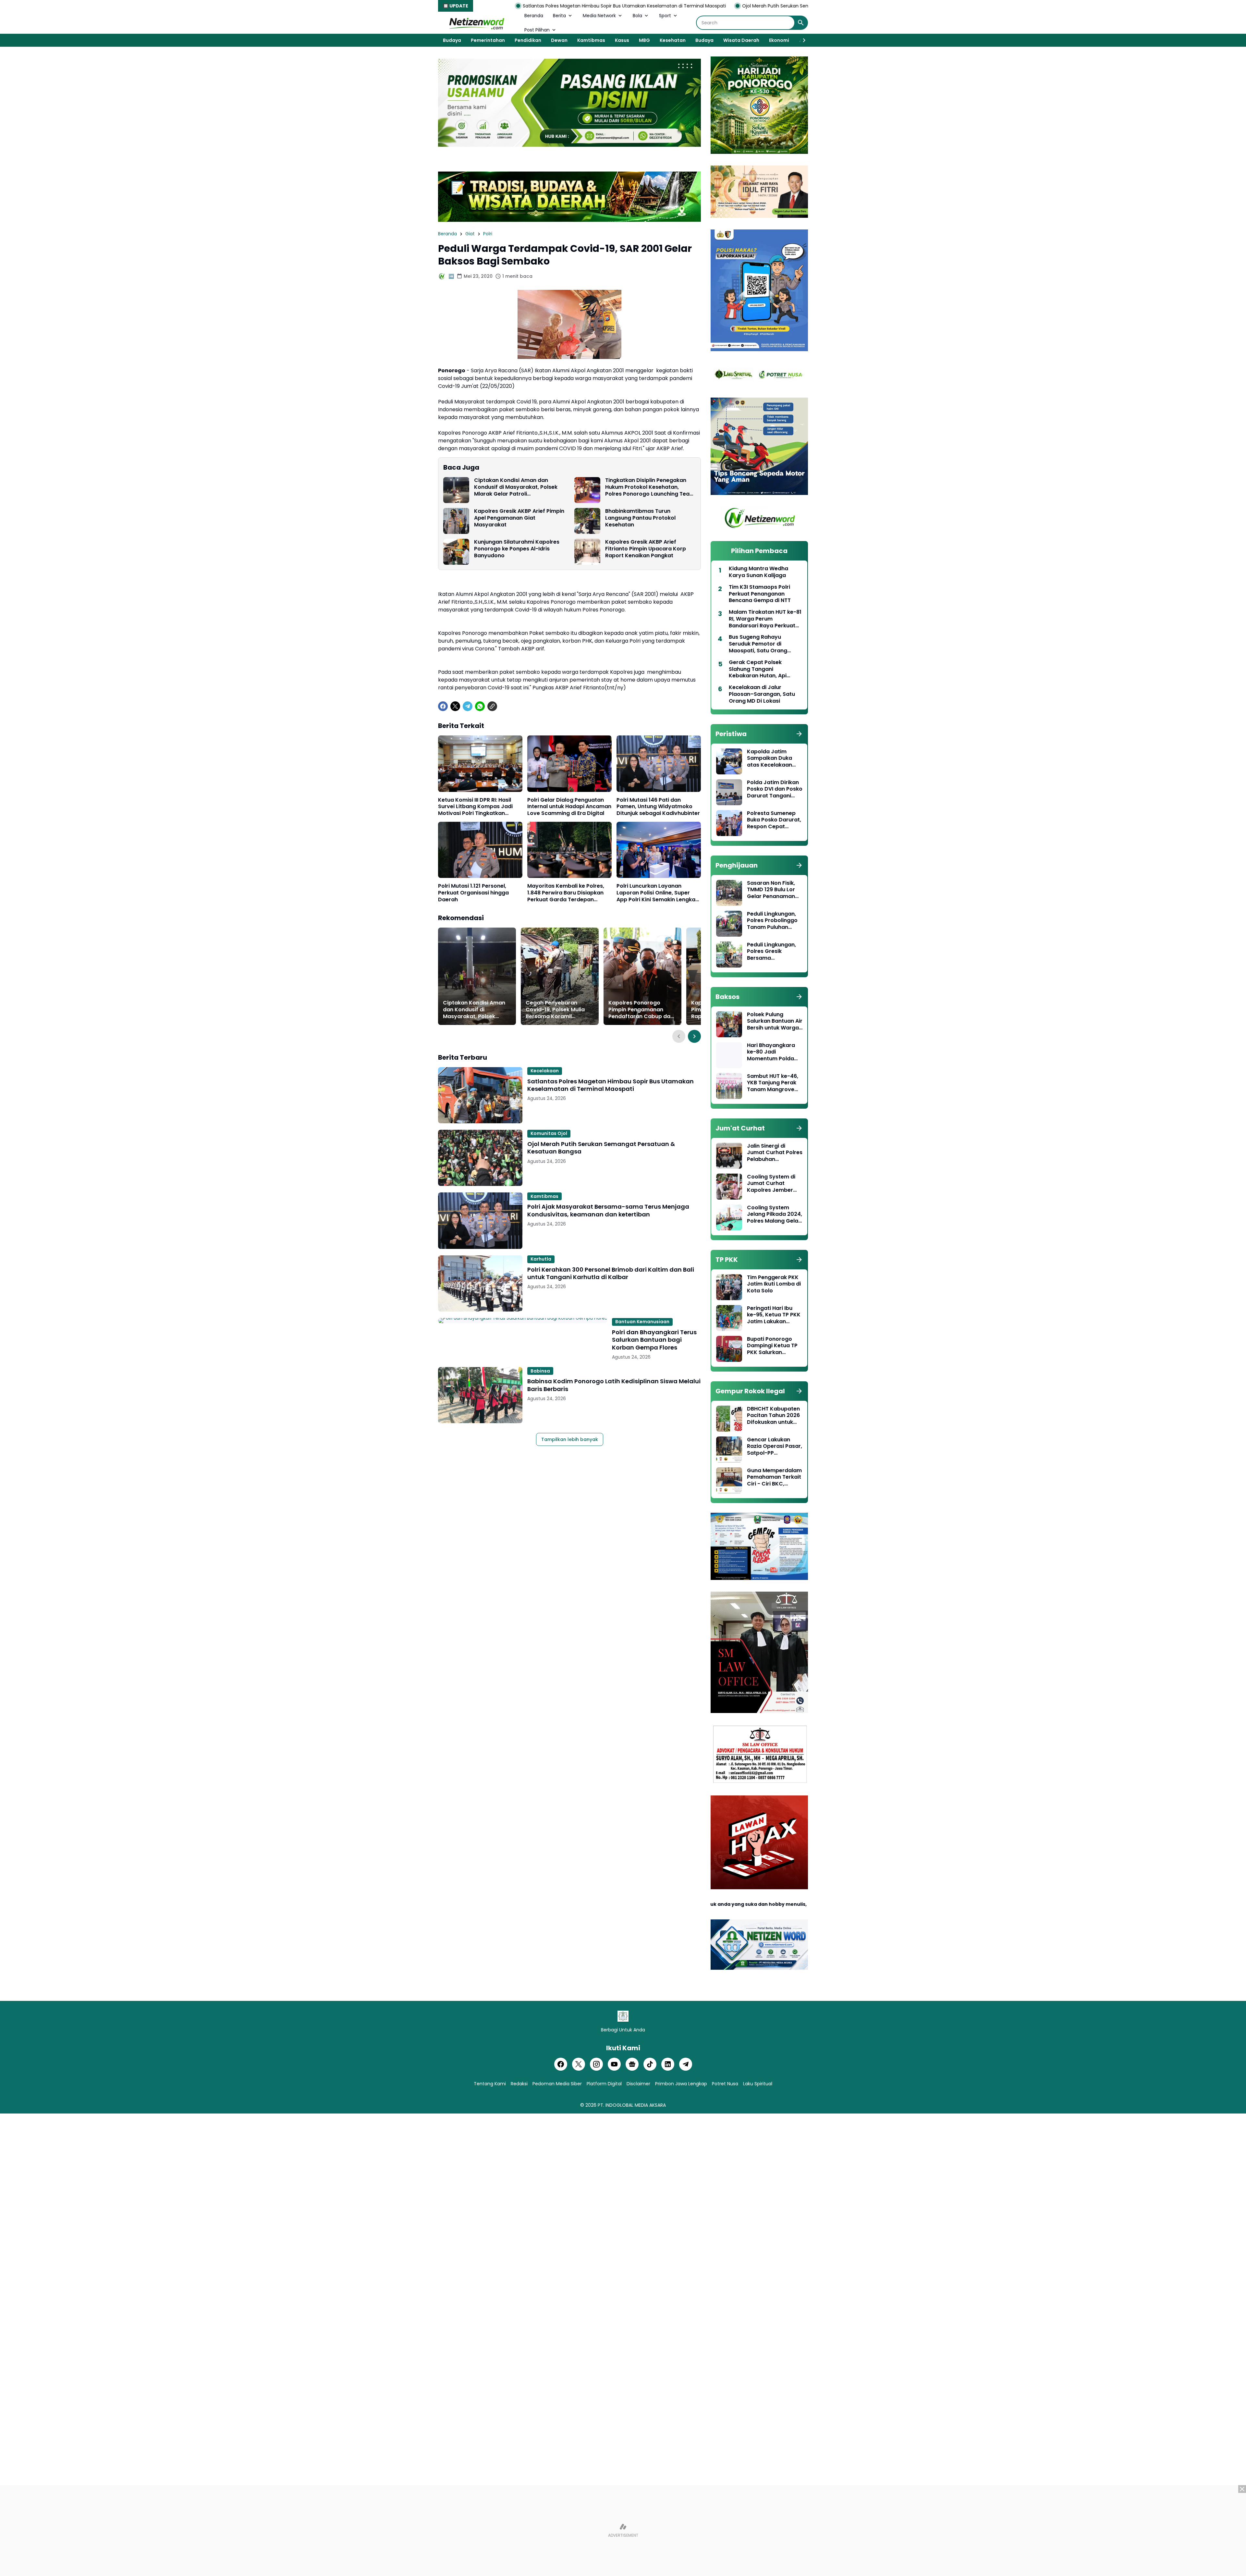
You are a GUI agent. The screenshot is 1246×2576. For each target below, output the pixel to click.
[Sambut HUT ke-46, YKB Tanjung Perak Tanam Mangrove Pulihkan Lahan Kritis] (729, 1086)
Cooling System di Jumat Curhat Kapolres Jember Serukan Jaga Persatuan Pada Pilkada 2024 (771, 1184)
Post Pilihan (537, 30)
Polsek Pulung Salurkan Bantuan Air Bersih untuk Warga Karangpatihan (775, 1021)
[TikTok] (650, 2064)
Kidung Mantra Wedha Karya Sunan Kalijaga (758, 572)
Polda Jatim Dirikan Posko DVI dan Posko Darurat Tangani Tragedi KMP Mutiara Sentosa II (775, 789)
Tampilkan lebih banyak (570, 1439)
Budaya (452, 40)
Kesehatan (673, 40)
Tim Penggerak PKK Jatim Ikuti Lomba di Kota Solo (774, 1284)
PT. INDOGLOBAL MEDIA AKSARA (632, 2105)
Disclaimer (638, 2084)
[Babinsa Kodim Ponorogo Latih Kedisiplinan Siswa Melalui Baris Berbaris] (480, 1395)
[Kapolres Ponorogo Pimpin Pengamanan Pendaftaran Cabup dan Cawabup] (642, 976)
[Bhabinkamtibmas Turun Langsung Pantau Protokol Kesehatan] (587, 521)
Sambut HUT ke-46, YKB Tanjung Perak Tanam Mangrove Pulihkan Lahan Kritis (774, 1083)
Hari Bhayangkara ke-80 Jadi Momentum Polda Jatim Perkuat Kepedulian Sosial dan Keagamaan (771, 1052)
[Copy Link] (492, 706)
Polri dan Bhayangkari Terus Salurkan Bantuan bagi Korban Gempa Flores (654, 1340)
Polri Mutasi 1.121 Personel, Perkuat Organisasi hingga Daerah (473, 893)
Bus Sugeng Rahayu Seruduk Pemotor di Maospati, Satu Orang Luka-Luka (758, 644)
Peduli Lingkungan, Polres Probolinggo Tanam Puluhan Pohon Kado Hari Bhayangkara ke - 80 (772, 921)
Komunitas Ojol (549, 1133)
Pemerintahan (488, 40)
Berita (559, 16)
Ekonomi (779, 40)
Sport (665, 16)
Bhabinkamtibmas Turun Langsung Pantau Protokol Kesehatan (640, 518)
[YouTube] (614, 2064)
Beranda (534, 16)
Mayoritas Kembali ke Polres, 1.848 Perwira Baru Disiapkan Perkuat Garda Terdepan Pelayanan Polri (566, 893)
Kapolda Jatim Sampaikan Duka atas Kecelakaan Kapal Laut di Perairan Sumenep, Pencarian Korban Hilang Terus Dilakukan (772, 758)
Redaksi (519, 2084)
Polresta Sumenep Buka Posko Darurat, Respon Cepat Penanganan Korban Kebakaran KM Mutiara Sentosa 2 (774, 820)
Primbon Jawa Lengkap (681, 2084)
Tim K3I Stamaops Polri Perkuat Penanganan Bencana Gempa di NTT (760, 594)
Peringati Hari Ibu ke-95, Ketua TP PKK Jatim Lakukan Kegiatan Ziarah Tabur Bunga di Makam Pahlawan (774, 1315)
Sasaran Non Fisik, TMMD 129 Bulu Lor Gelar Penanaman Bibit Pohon (771, 890)
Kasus (622, 40)
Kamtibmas (591, 40)
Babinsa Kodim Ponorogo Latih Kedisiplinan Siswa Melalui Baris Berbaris (614, 1385)
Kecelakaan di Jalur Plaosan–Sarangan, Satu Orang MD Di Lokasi (762, 694)
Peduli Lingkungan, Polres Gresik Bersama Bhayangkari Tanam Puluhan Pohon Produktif (774, 952)
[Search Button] (801, 23)
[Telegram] (468, 706)
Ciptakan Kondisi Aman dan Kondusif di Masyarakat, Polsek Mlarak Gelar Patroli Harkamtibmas (516, 487)
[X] (455, 706)
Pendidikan (528, 40)
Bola (637, 16)
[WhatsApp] (480, 706)
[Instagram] (596, 2064)
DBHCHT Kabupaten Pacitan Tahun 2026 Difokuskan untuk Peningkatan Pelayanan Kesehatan (773, 1416)
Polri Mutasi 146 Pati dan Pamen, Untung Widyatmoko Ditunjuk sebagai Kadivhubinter (658, 807)
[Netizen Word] (476, 23)
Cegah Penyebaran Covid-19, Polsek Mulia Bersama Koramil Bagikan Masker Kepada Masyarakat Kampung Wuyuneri (558, 1010)
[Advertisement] (623, 2531)
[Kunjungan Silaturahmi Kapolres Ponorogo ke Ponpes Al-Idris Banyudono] (456, 552)
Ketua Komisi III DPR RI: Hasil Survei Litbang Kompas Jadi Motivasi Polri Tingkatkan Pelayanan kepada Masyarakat (480, 807)
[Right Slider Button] (801, 40)
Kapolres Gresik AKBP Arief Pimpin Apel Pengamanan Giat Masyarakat (519, 518)
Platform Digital (604, 2084)
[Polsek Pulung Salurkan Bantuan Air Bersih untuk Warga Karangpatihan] (729, 1024)
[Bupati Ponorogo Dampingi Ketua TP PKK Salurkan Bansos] (729, 1349)
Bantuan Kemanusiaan (642, 1322)
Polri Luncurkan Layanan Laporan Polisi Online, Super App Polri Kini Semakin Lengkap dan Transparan (658, 893)
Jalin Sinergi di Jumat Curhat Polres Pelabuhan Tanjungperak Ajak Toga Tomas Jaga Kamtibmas (775, 1153)
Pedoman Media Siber (557, 2084)
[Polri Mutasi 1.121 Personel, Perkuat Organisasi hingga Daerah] (480, 850)
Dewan (559, 40)
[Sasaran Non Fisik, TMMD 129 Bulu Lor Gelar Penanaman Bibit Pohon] (729, 893)
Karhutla (541, 1259)
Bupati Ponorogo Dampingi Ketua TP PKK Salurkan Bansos (772, 1346)
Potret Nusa (725, 2084)
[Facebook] (443, 706)
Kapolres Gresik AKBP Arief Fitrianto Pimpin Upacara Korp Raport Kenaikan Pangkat (646, 549)
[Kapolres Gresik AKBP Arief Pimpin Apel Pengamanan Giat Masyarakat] (456, 521)
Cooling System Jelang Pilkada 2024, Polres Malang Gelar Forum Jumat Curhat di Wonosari (775, 1214)
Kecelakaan (545, 1071)
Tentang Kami (490, 2084)
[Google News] (632, 2064)
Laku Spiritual (758, 2084)
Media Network (599, 16)
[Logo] (623, 2016)
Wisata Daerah (741, 40)
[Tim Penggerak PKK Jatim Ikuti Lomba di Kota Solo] (729, 1287)
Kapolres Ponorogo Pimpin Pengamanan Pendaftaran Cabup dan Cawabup (641, 1010)
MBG (644, 40)
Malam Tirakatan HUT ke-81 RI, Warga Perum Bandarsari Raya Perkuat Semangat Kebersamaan (765, 619)
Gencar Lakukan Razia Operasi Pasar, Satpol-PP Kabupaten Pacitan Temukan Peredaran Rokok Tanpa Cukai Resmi (775, 1447)
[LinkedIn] (668, 2064)
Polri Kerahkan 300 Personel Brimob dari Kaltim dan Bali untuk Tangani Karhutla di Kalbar (611, 1273)
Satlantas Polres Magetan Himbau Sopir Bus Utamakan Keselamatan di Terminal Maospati (611, 1085)
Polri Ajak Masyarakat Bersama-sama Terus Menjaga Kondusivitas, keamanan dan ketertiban (789, 6)
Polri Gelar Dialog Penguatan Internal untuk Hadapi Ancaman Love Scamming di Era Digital (569, 807)
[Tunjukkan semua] (799, 734)
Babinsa (540, 1371)
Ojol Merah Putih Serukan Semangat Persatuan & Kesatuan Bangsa (592, 6)
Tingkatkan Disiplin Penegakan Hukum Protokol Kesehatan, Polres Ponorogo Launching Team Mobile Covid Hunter (650, 487)
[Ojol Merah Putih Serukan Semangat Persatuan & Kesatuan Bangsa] (480, 1158)
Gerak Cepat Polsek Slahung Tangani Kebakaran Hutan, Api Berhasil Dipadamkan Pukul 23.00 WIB (765, 669)
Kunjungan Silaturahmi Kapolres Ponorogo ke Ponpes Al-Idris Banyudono (517, 549)
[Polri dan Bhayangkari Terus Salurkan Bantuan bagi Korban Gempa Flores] (523, 1321)
